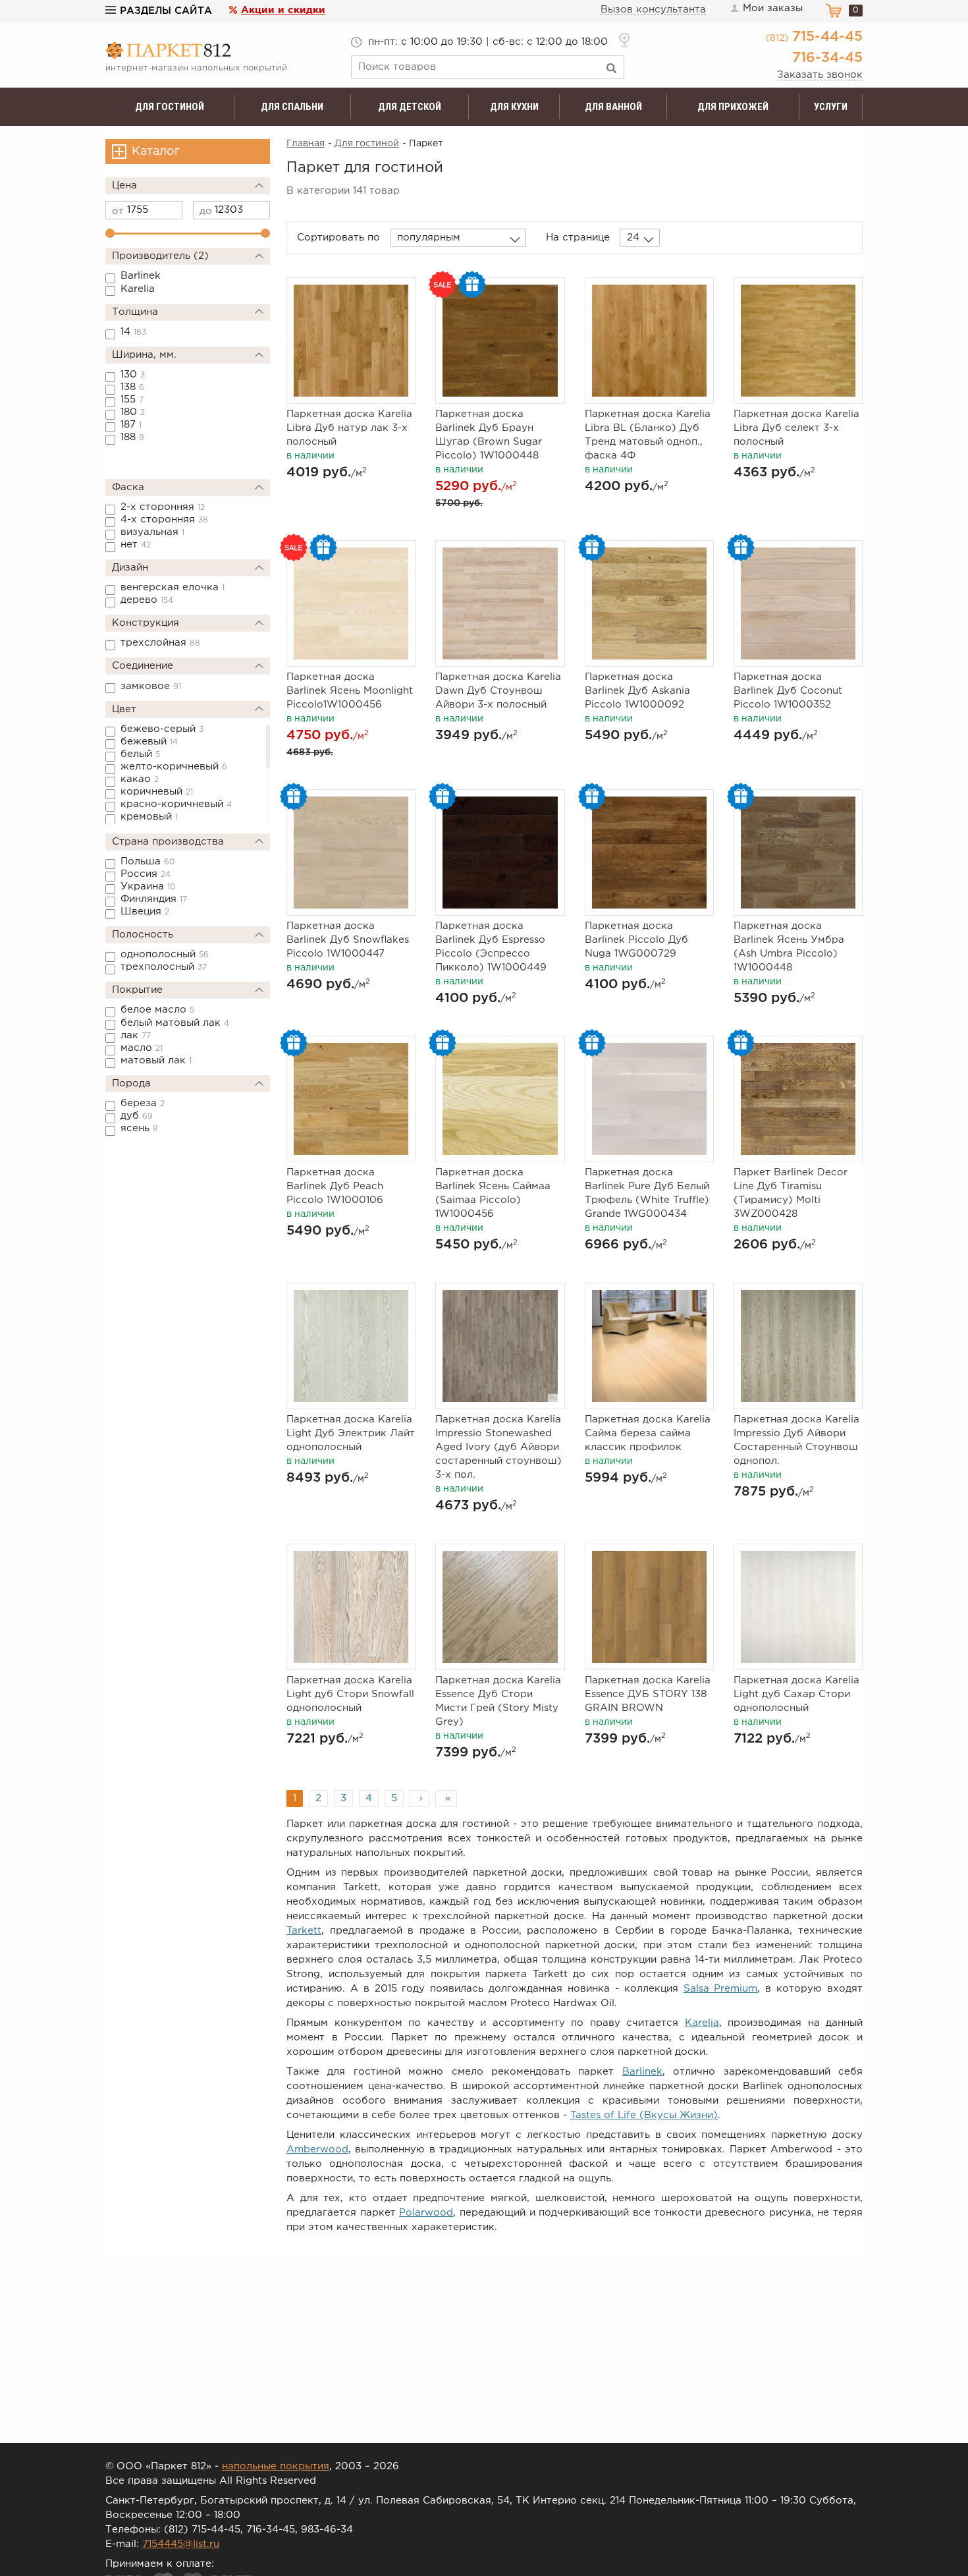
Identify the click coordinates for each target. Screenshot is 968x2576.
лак (136, 1035)
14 (133, 332)
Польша (148, 861)
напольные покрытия (276, 2466)
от (118, 211)
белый (140, 754)
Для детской (410, 107)
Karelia (138, 289)
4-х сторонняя (164, 519)
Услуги (831, 107)
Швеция (145, 911)
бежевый (149, 742)
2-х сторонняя (163, 507)
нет (136, 545)
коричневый (157, 792)
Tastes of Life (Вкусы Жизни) (644, 2115)
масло (142, 1048)
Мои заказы (773, 8)
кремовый (149, 817)
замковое (151, 686)
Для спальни (292, 107)
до (206, 211)
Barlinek (141, 276)
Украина (148, 886)
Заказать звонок (820, 75)
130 (133, 375)
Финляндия (154, 899)
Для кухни (514, 107)
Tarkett (304, 1931)
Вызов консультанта (653, 10)
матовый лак (156, 1060)
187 (131, 425)
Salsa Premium (721, 1989)
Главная (306, 144)
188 (132, 437)
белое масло (157, 1010)
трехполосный (164, 967)
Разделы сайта (166, 11)
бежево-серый (162, 729)
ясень (139, 1128)
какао (140, 779)
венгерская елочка (173, 587)
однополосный (165, 954)
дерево (147, 600)
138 (132, 387)
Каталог (156, 152)
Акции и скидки (283, 10)
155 (132, 400)
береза (143, 1103)
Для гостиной (170, 107)
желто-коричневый (174, 767)
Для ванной (613, 107)
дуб (137, 1116)
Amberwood (317, 2149)
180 (133, 412)
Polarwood (426, 2213)
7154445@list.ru (181, 2544)
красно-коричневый (176, 804)
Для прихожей (733, 107)
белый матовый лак (175, 1023)
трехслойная (160, 643)
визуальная (152, 532)
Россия (146, 874)
